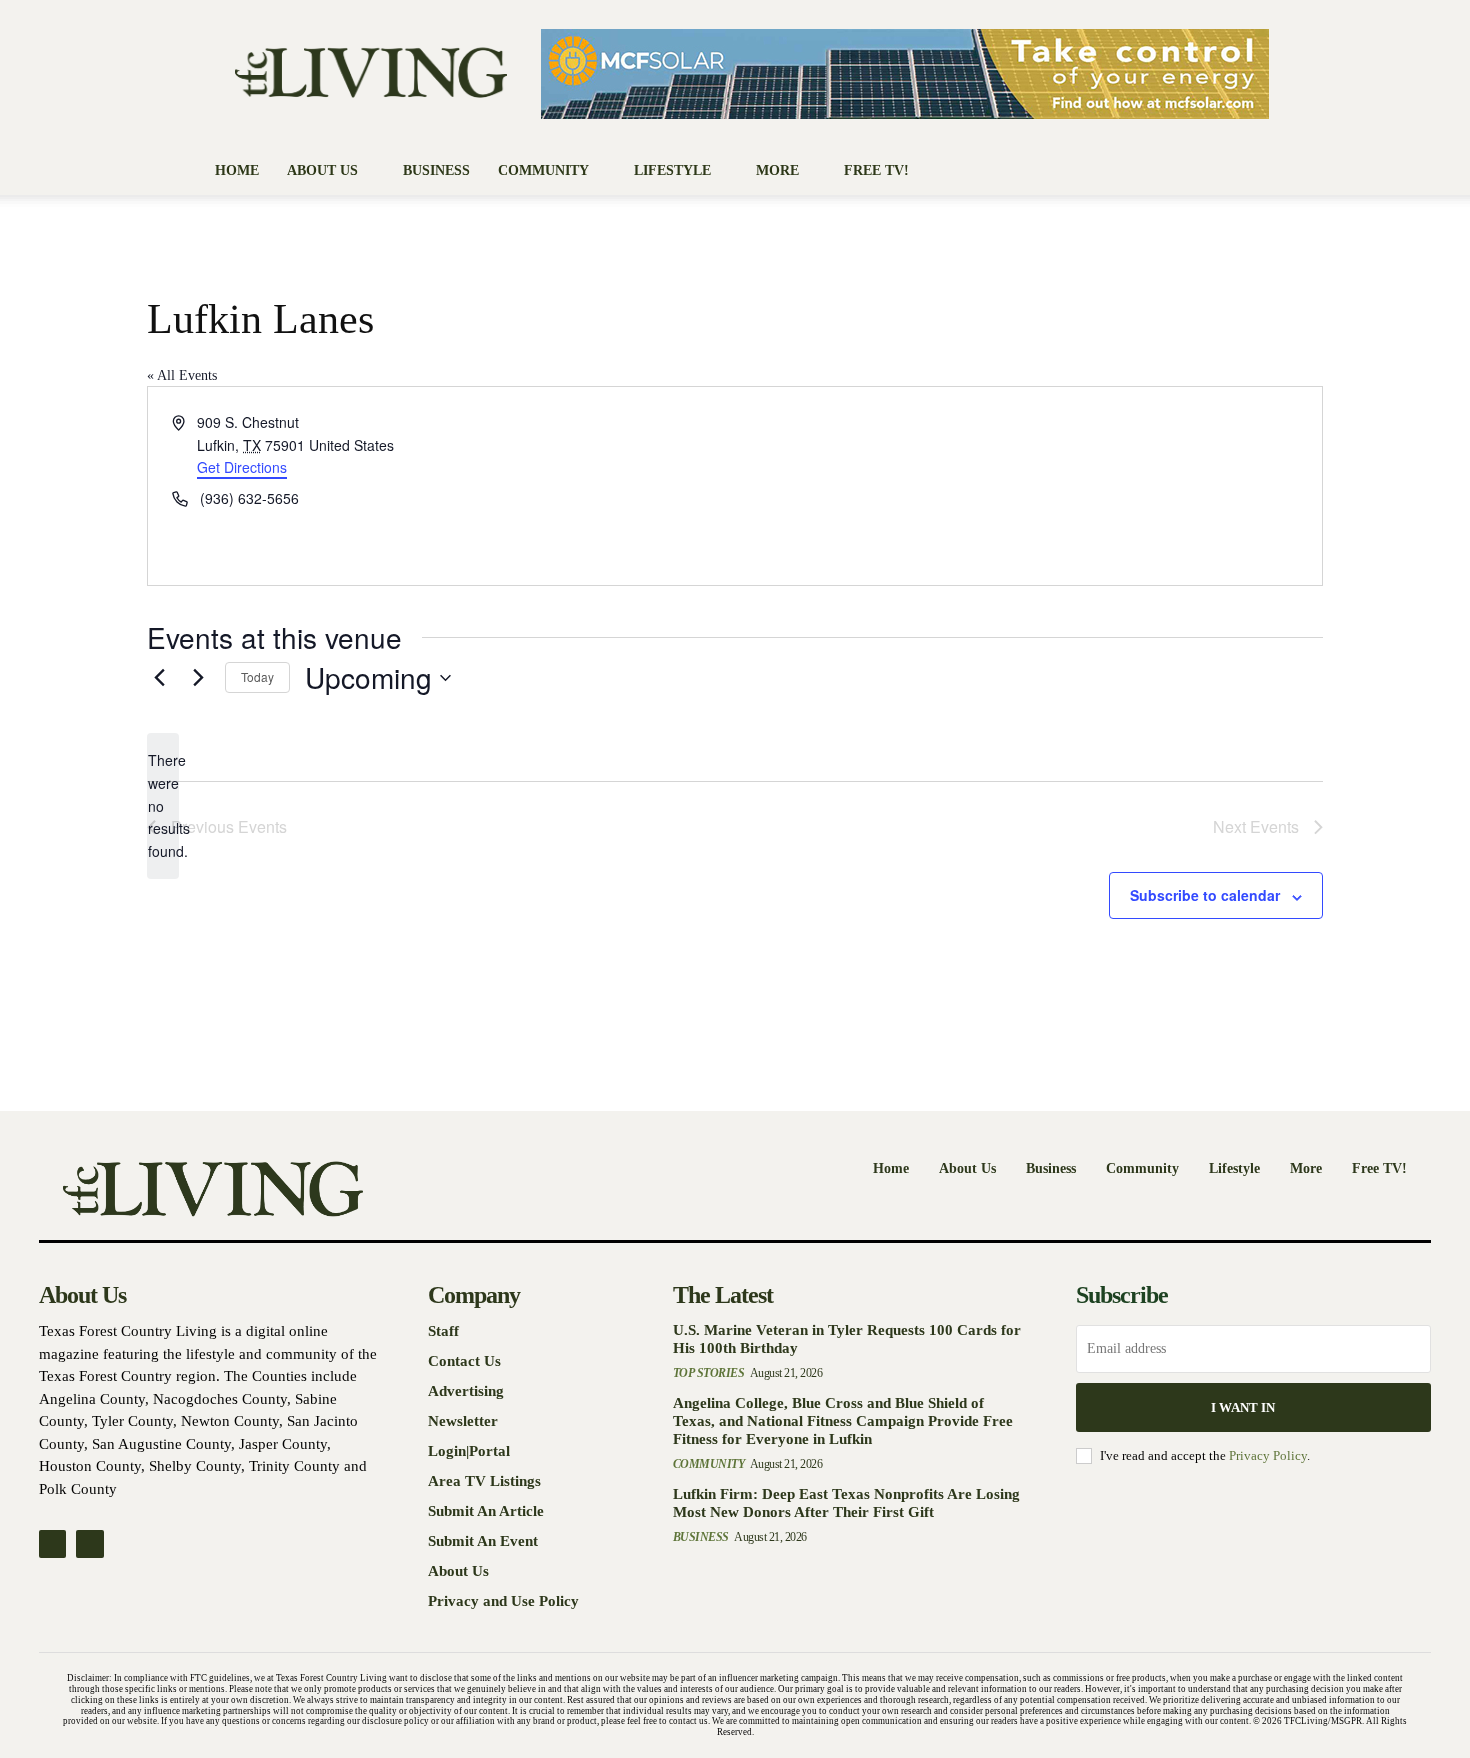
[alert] (163, 805)
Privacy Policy (1268, 1455)
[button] (1245, 172)
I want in (1243, 1407)
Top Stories (709, 1373)
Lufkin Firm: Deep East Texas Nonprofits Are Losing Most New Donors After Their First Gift (846, 1503)
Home (237, 170)
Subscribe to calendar (1205, 895)
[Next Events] (198, 678)
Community (543, 170)
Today (257, 676)
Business (436, 170)
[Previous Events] (159, 678)
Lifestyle (672, 170)
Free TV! (876, 170)
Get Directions (242, 467)
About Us (322, 170)
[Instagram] (89, 1543)
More (777, 170)
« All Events (182, 375)
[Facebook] (52, 1543)
